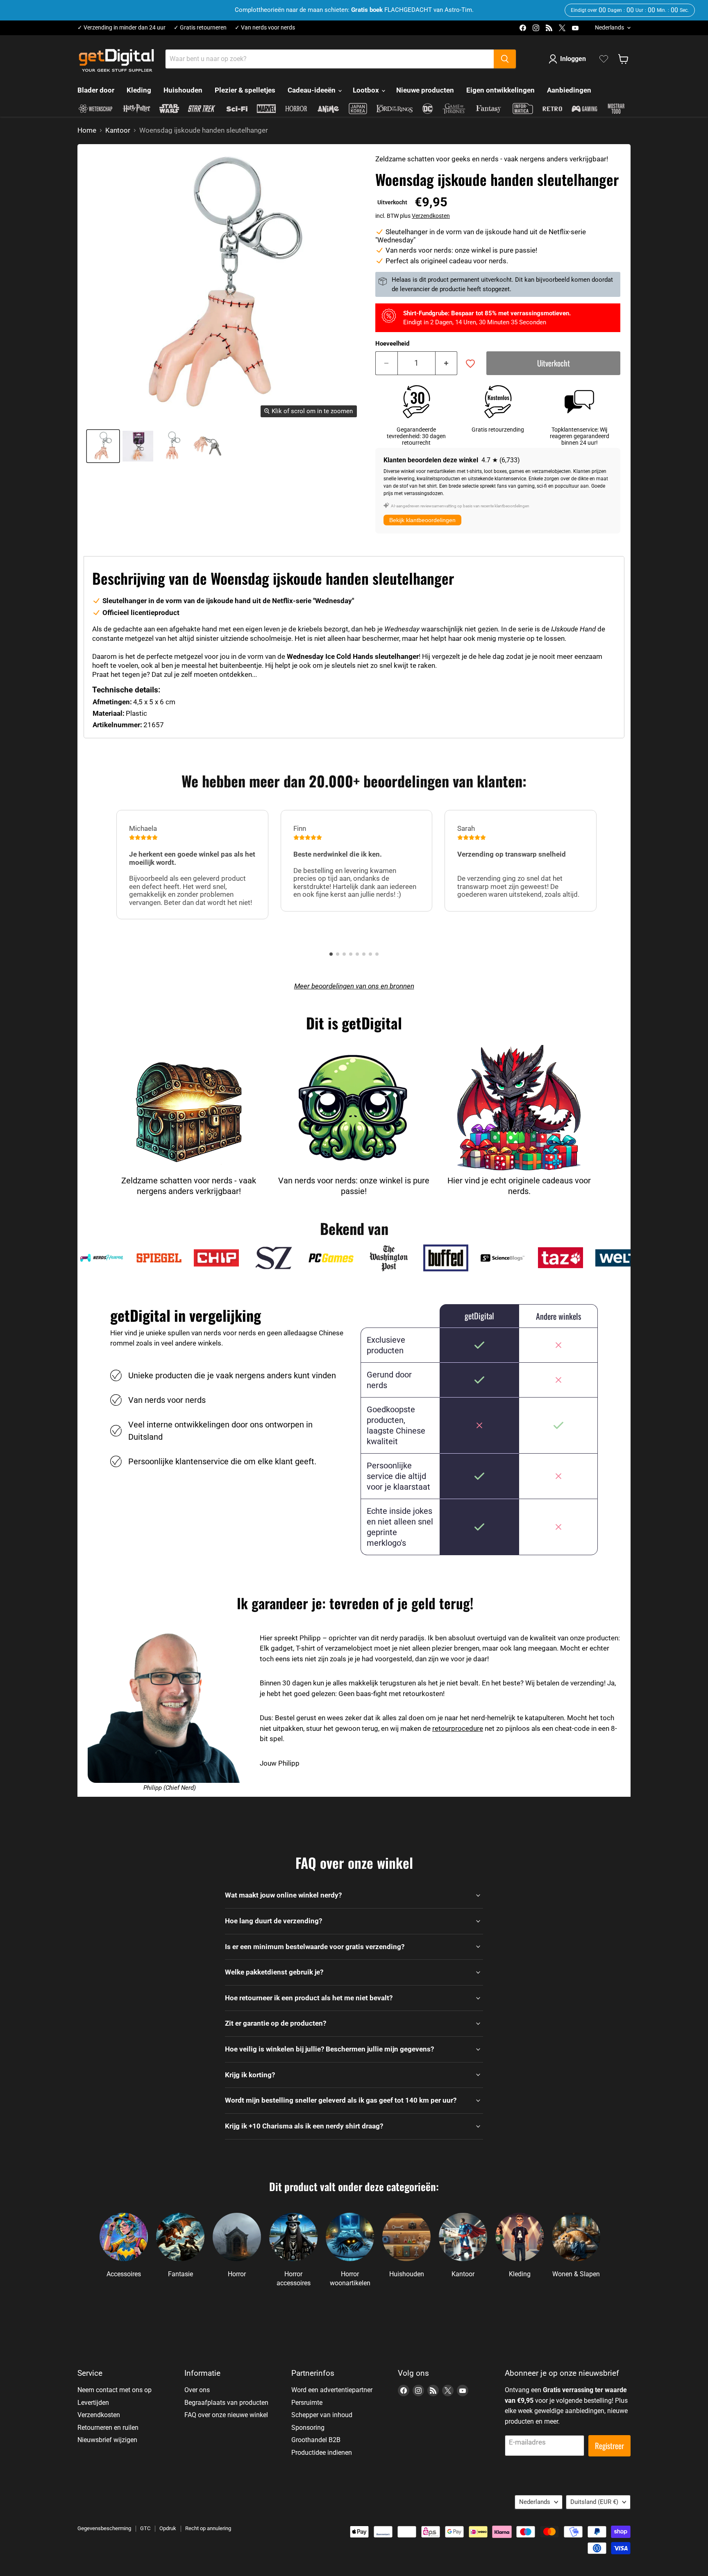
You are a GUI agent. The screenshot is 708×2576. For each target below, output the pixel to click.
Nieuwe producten (425, 90)
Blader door (96, 90)
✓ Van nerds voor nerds (265, 28)
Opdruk (168, 2528)
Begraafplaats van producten (226, 2403)
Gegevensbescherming (104, 2528)
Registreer (609, 2446)
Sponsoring (308, 2428)
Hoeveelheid (392, 344)
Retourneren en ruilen (108, 2428)
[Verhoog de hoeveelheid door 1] (447, 363)
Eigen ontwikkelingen (500, 90)
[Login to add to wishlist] (470, 364)
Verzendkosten (431, 216)
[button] (331, 954)
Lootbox (367, 90)
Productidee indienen (322, 2453)
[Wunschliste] (604, 59)
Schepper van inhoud (322, 2415)
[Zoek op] (505, 59)
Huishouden (183, 90)
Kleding (139, 90)
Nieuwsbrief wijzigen (107, 2440)
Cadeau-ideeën (312, 90)
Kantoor (118, 130)
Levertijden (93, 2403)
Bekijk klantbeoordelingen (422, 520)
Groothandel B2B (316, 2440)
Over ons (197, 2390)
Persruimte (307, 2403)
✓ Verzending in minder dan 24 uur (121, 28)
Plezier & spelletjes (245, 90)
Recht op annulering (208, 2528)
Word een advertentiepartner (332, 2390)
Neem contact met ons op (115, 2390)
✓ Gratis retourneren (200, 28)
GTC (145, 2528)
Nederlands (609, 27)
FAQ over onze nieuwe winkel (226, 2415)
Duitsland (594, 2502)
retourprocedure (458, 1728)
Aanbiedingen (569, 90)
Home (87, 130)
